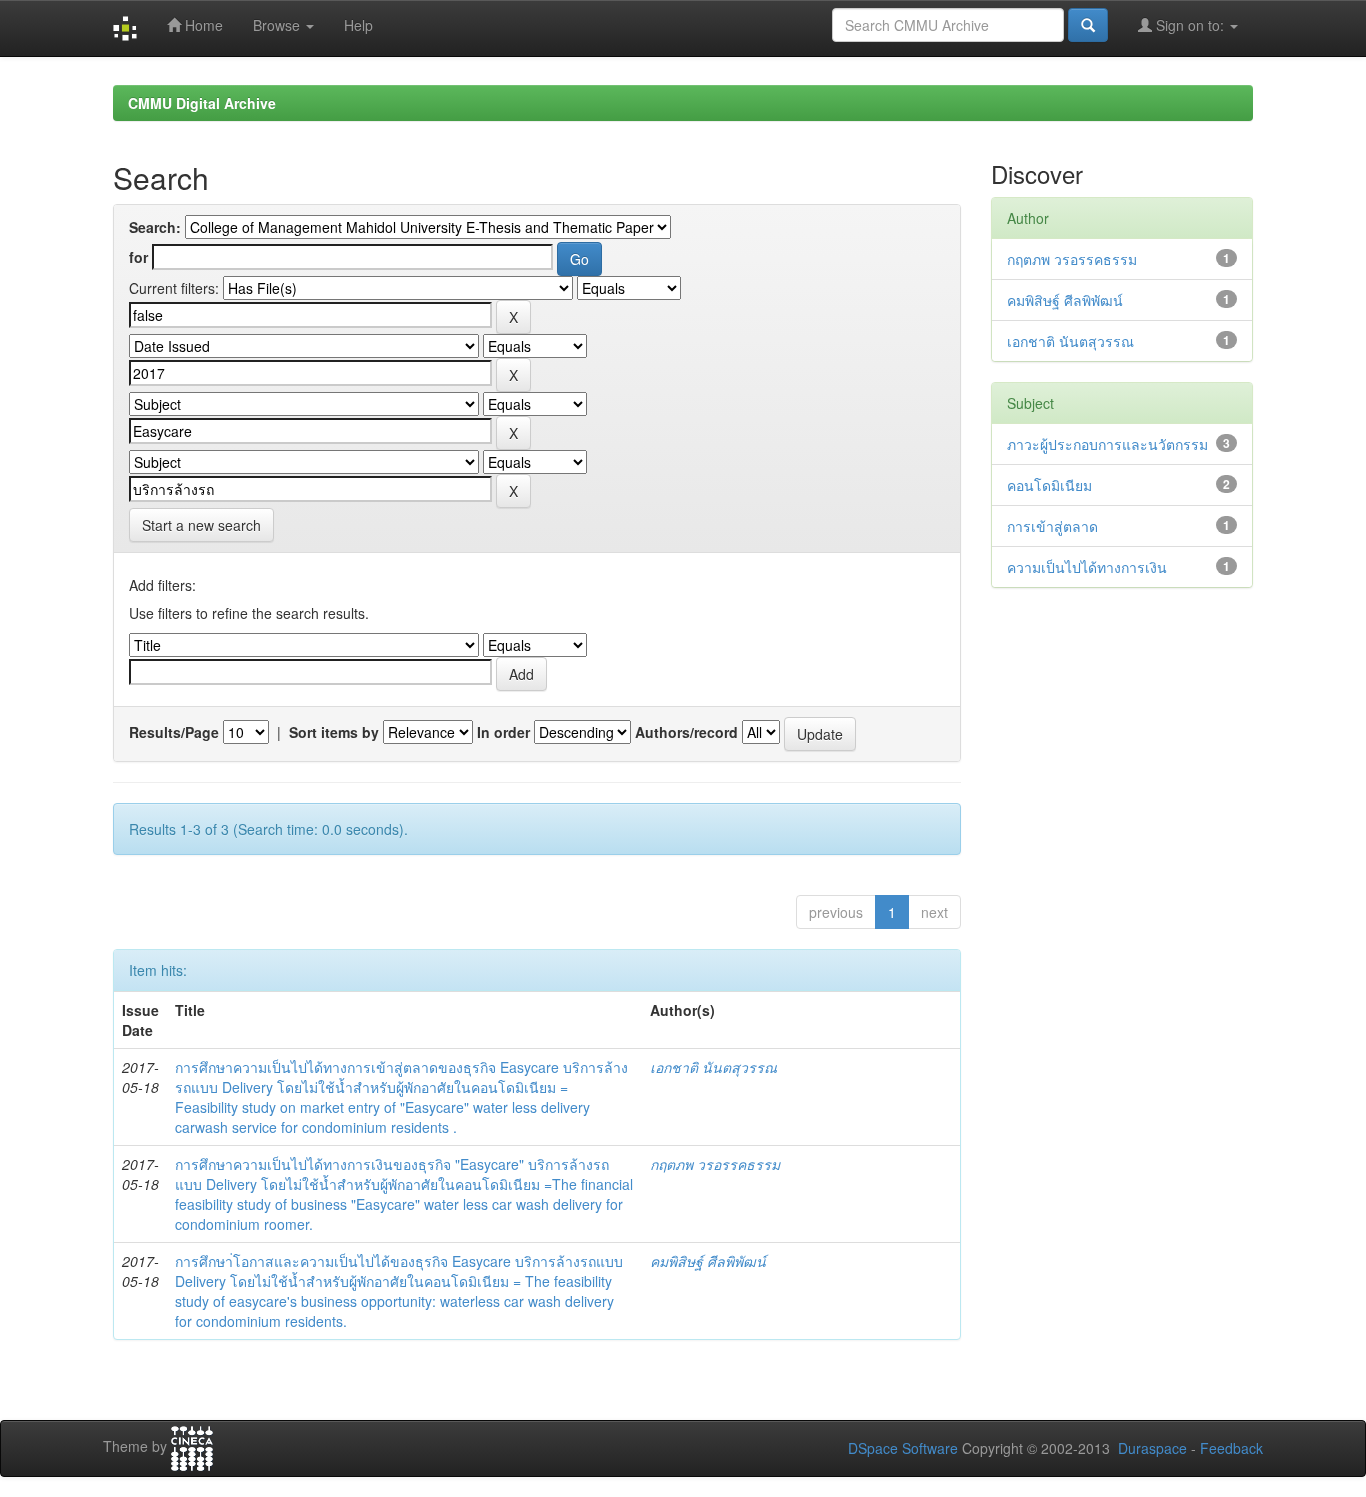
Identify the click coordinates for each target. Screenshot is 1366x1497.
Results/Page (174, 732)
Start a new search (201, 525)
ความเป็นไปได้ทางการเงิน (1087, 567)
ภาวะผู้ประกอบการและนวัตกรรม (1107, 444)
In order (503, 732)
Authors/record (686, 732)
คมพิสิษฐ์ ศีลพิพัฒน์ (708, 1261)
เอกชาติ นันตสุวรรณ (713, 1067)
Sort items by (334, 732)
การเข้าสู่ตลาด (1052, 526)
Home (202, 25)
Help (358, 25)
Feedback (1231, 1448)
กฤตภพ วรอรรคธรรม (715, 1164)
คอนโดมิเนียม (1049, 485)
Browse (278, 25)
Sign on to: (1190, 25)
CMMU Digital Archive (202, 103)
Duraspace (1152, 1448)
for (138, 257)
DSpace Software (903, 1448)
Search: (155, 227)
